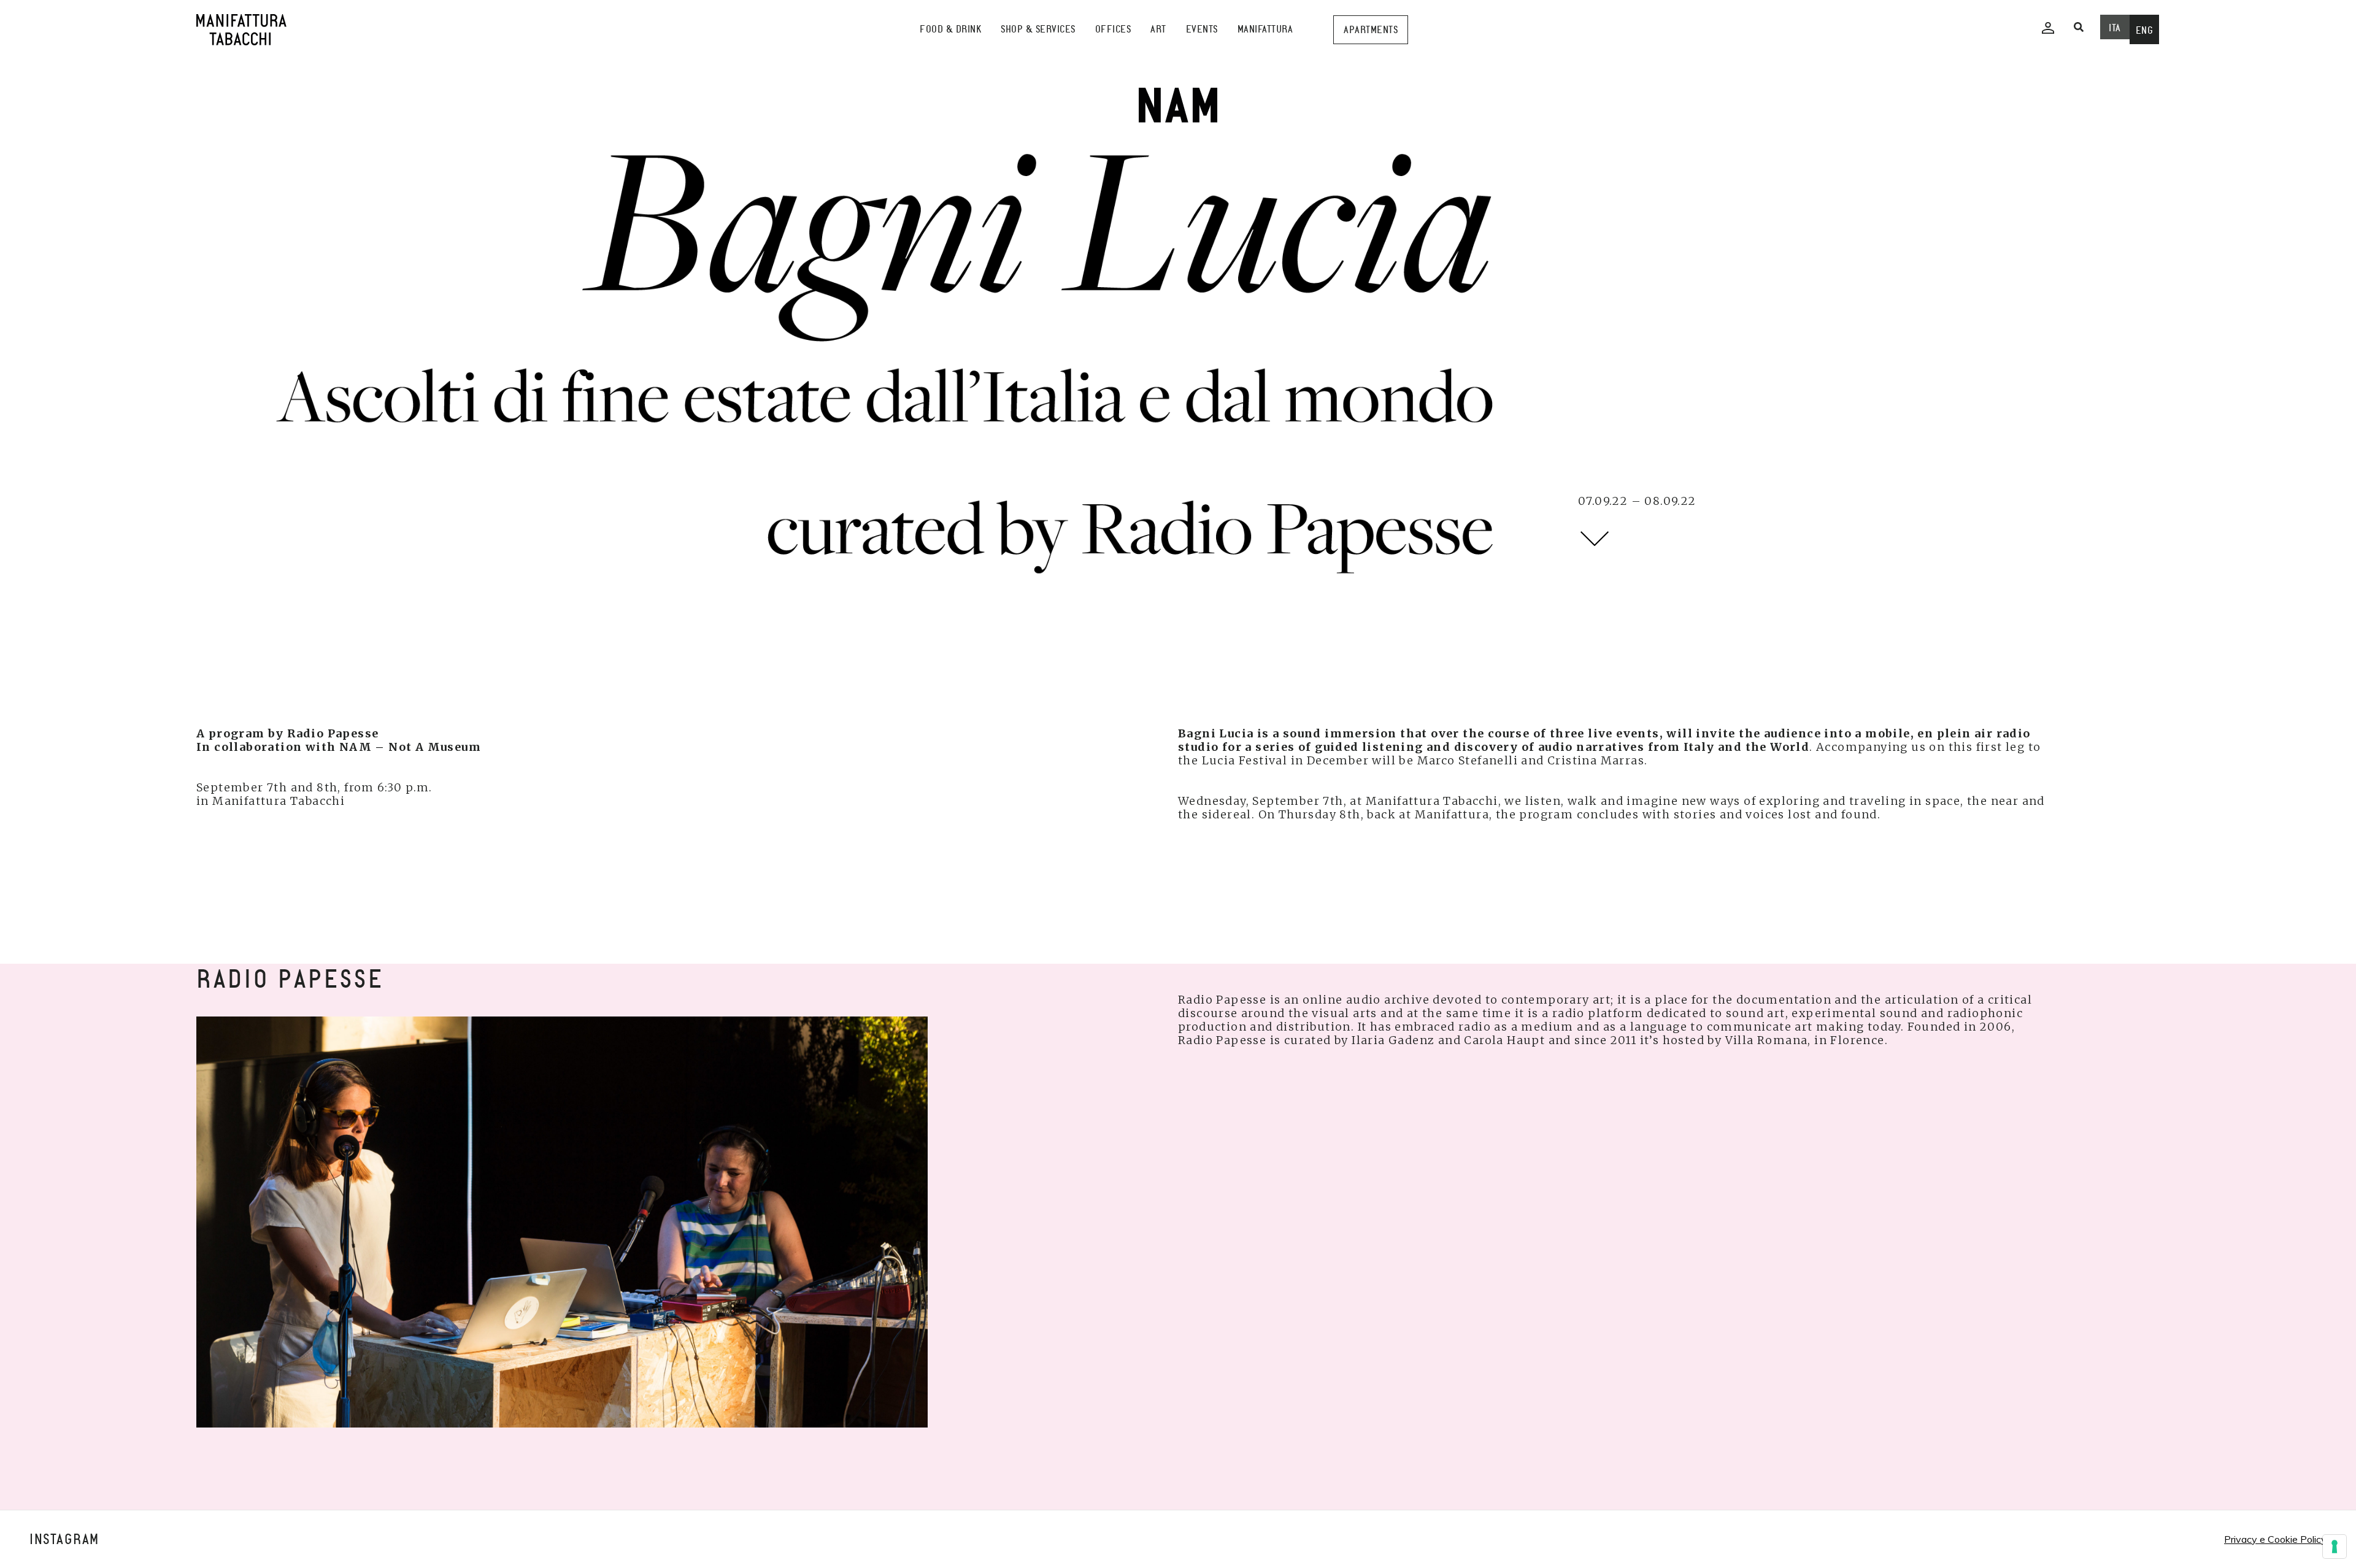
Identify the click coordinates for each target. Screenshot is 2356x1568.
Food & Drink (950, 29)
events (1202, 29)
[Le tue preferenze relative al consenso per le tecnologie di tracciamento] (2335, 1547)
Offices (1113, 29)
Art (1158, 29)
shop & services (1038, 29)
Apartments (1371, 30)
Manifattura (1265, 29)
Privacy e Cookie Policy (2275, 1539)
